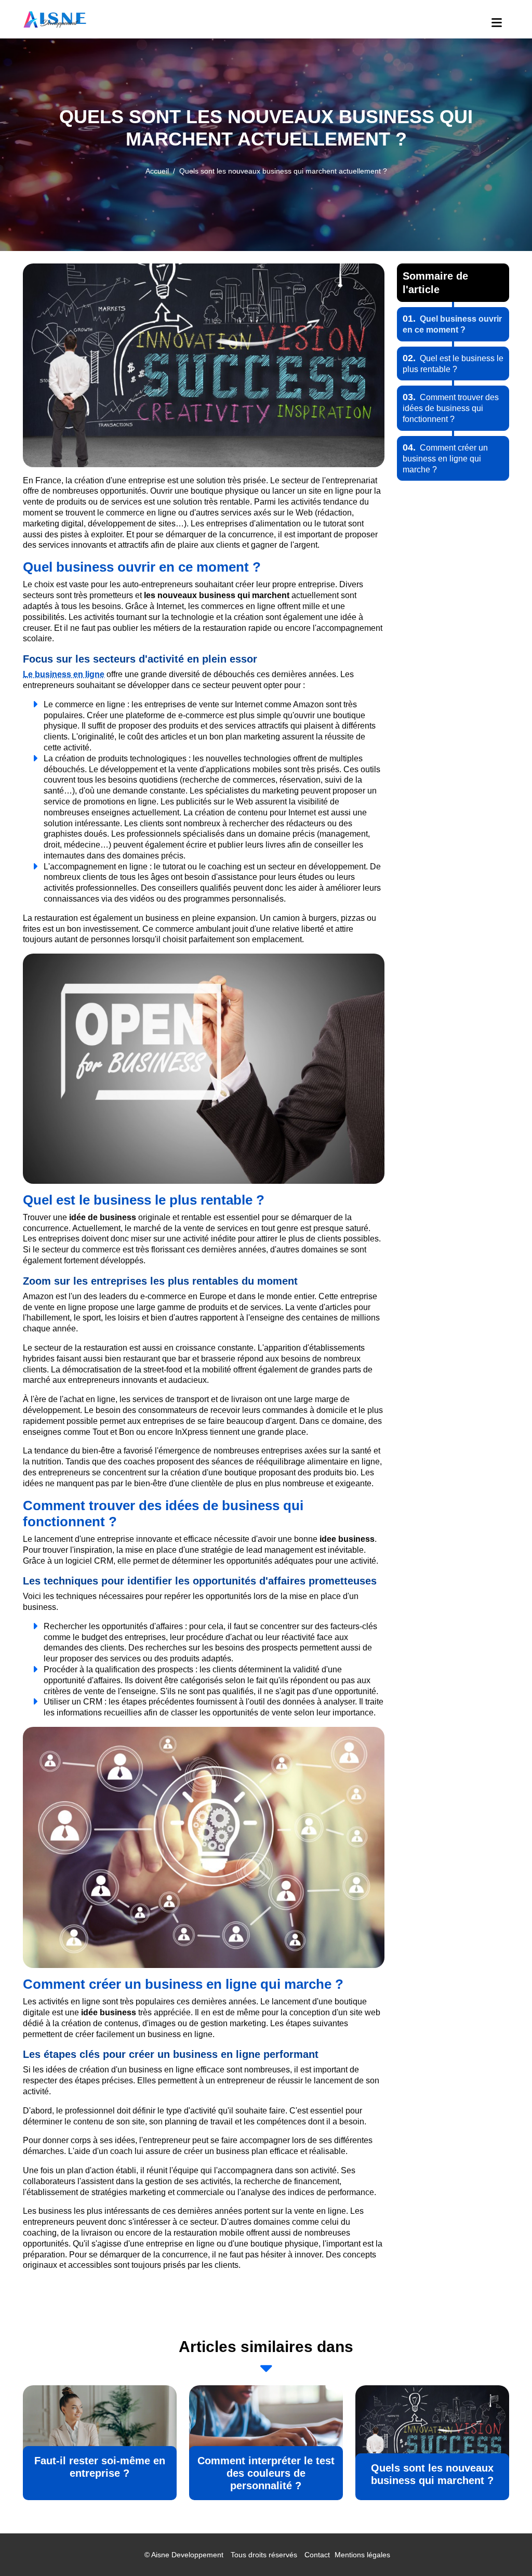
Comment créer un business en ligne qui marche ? (445, 459)
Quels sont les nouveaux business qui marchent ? (432, 2474)
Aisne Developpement (187, 2555)
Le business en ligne (64, 674)
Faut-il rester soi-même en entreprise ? (100, 2467)
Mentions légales (362, 2555)
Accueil (157, 171)
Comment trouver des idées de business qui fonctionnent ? (451, 408)
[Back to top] (503, 2547)
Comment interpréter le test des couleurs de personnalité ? (266, 2473)
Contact (317, 2555)
